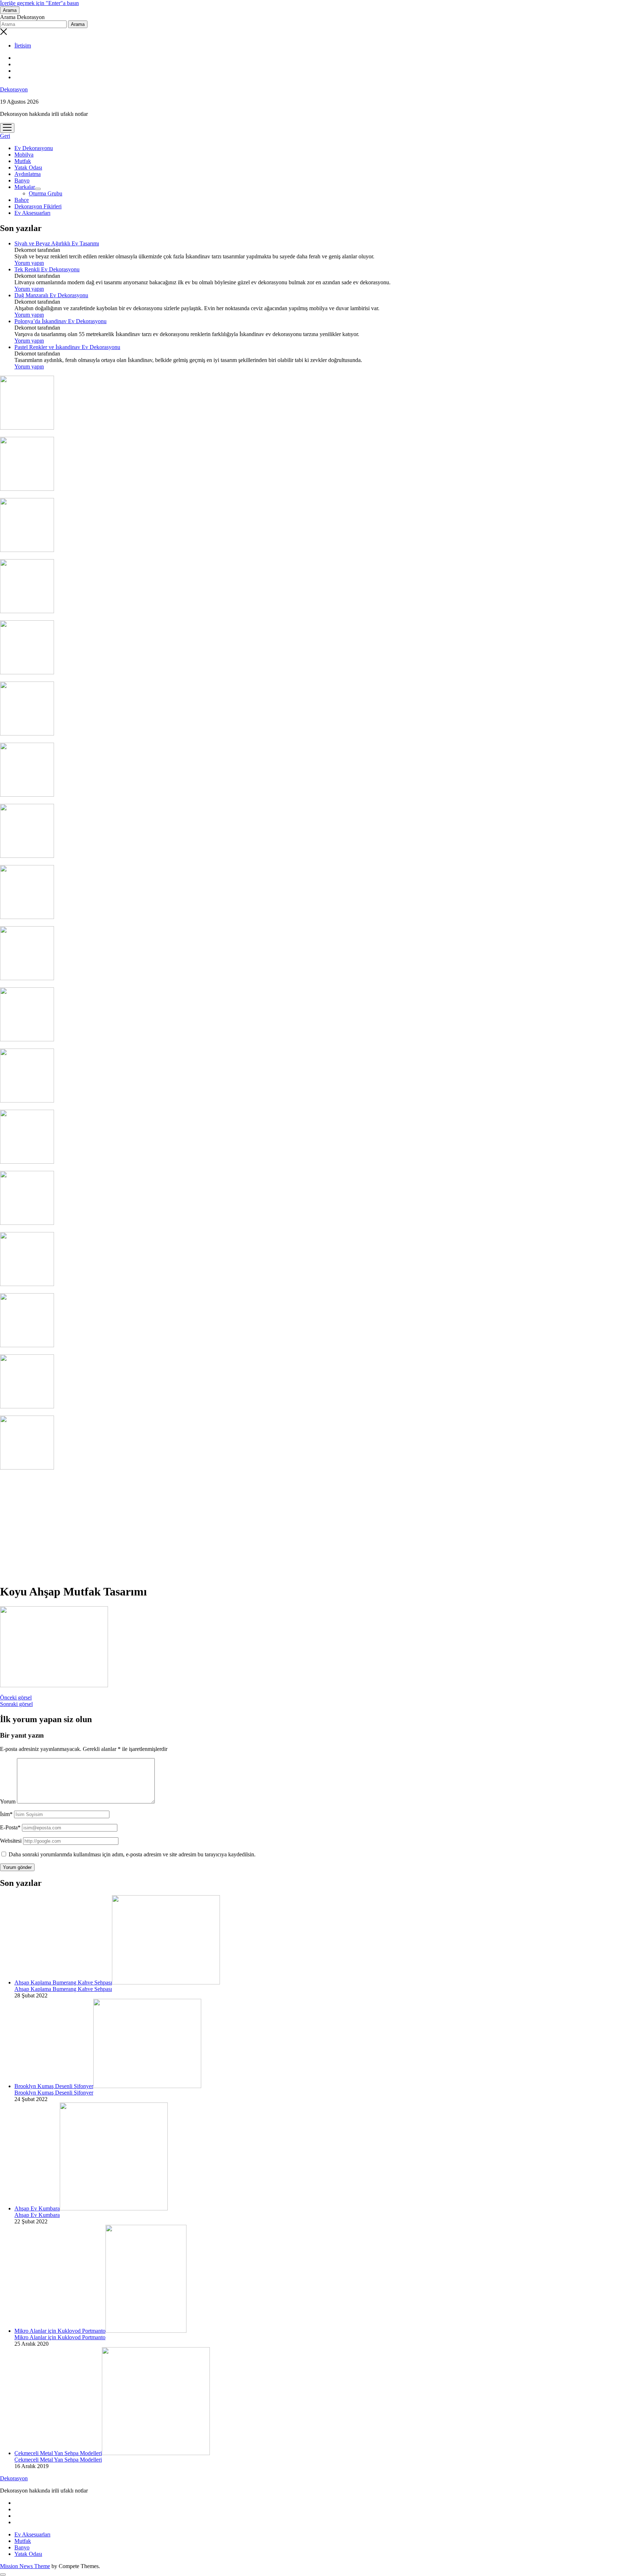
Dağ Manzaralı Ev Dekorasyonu (51, 295)
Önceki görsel (16, 1697)
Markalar (25, 187)
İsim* (6, 1814)
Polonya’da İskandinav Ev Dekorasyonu (60, 321)
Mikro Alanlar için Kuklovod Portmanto (60, 2331)
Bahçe (22, 200)
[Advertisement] (311, 1527)
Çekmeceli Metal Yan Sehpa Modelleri (58, 2453)
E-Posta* (10, 1827)
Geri (5, 136)
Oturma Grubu (46, 193)
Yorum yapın (29, 263)
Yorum (8, 1801)
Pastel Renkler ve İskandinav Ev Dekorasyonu (67, 347)
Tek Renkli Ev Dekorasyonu (47, 269)
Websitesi (11, 1841)
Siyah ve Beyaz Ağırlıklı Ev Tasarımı (57, 243)
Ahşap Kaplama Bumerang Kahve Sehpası (63, 1982)
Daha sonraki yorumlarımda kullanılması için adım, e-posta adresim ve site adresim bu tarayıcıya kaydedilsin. (132, 1854)
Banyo (22, 180)
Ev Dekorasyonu (34, 148)
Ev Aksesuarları (32, 213)
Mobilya (24, 155)
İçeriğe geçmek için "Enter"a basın (39, 3)
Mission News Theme (25, 2566)
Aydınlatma (28, 174)
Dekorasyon (14, 89)
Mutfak (23, 161)
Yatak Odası (28, 167)
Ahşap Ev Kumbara (37, 2208)
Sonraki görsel (16, 1704)
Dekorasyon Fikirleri (38, 206)
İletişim (23, 46)
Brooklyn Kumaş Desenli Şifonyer (54, 2086)
